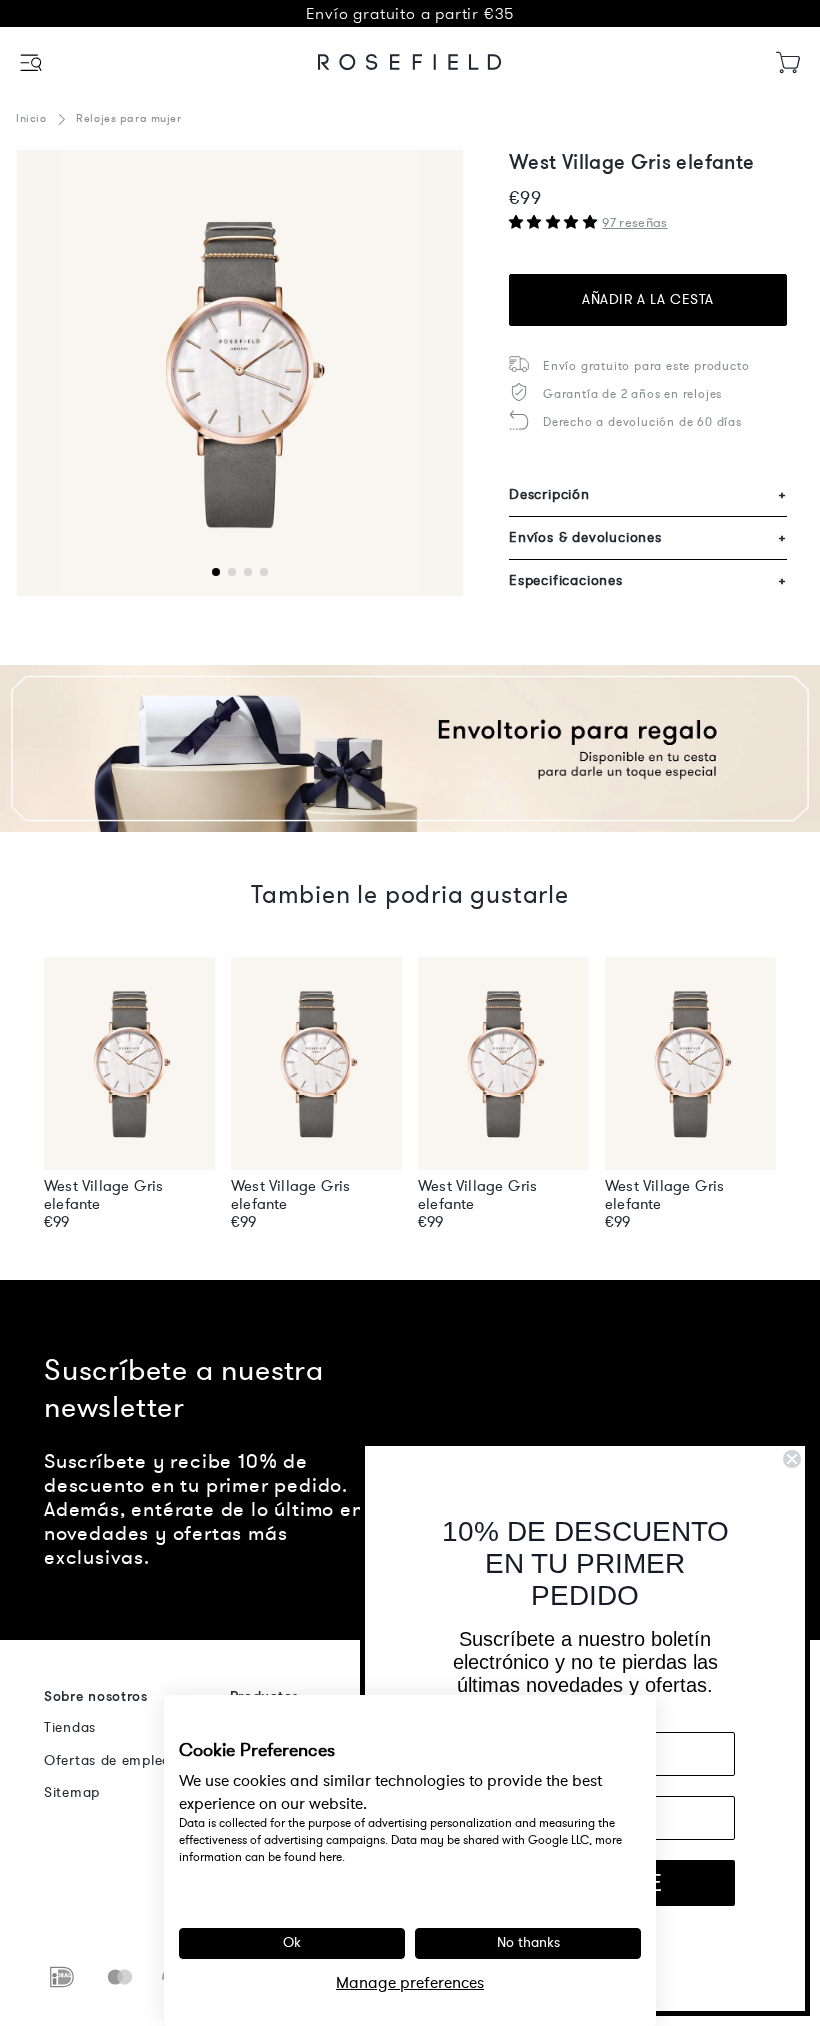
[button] (32, 62)
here (330, 1857)
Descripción (648, 494)
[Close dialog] (792, 1459)
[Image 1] (240, 373)
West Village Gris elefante (103, 1195)
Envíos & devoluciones (648, 537)
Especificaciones (648, 580)
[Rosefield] (410, 62)
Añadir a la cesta (648, 299)
